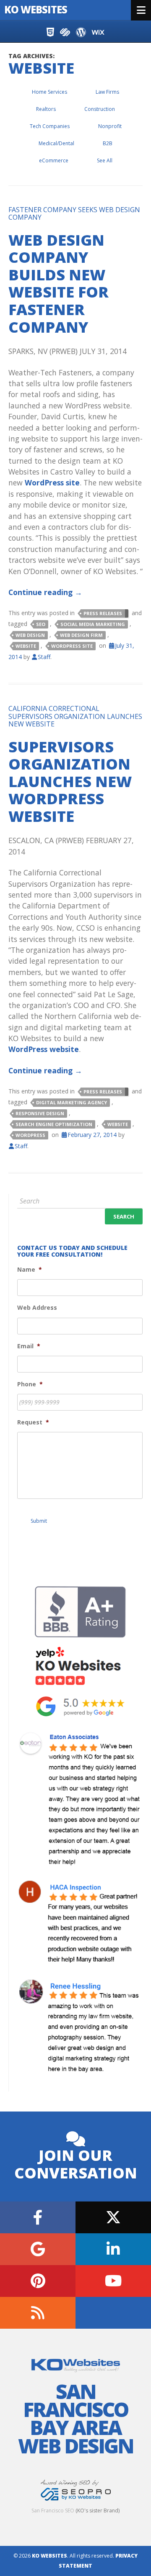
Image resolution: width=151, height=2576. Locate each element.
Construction (100, 109)
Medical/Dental (56, 143)
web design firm (81, 635)
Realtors (46, 109)
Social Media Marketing (93, 624)
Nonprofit (110, 126)
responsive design (40, 1113)
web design (30, 635)
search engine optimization (54, 1124)
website (26, 646)
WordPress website (44, 1049)
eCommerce (54, 160)
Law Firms (107, 92)
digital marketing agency (72, 1102)
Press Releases (103, 613)
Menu (141, 10)
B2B (108, 143)
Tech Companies (50, 126)
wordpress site (72, 646)
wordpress (30, 1135)
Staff (44, 657)
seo (41, 624)
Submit (39, 1521)
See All (105, 160)
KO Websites (36, 9)
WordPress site (52, 482)
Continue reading (45, 592)
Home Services (49, 92)
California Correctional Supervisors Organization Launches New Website (75, 716)
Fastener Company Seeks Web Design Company (74, 213)
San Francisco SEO (53, 2511)
